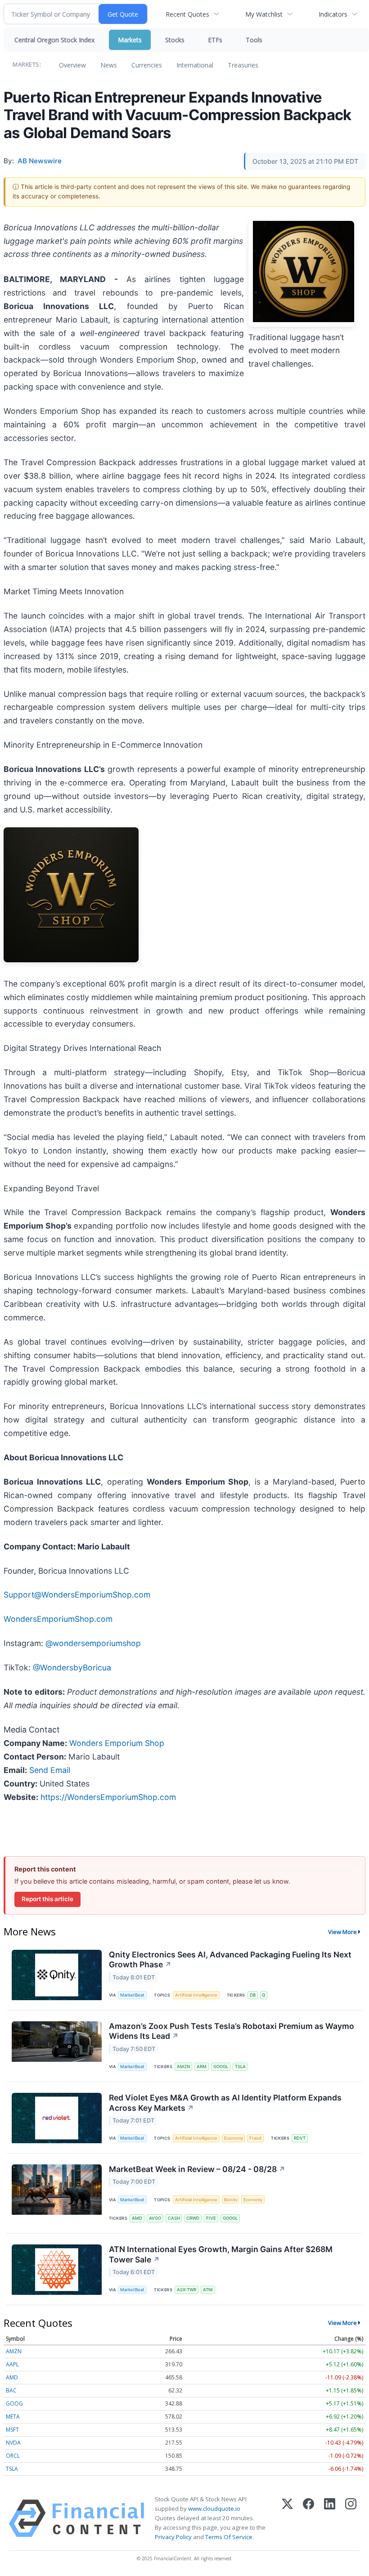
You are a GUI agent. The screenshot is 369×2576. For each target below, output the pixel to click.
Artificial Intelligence (196, 1995)
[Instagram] (351, 2518)
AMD (137, 2218)
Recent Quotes (187, 14)
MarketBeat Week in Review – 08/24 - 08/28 (197, 2169)
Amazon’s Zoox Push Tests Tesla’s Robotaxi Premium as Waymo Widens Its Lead (232, 2031)
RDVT (300, 2138)
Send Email (50, 1770)
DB (253, 1995)
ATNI (208, 2290)
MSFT (12, 2430)
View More (342, 1932)
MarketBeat (132, 1995)
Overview (72, 65)
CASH (174, 2218)
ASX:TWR (187, 2290)
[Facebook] (308, 2518)
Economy (234, 2138)
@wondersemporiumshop (93, 1643)
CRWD (193, 2218)
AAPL (12, 2364)
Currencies (147, 65)
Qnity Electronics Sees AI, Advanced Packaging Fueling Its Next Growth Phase (230, 1960)
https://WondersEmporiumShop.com (108, 1797)
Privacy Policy (173, 2537)
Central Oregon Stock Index (54, 40)
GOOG (14, 2403)
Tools (254, 40)
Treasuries (243, 65)
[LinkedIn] (330, 2518)
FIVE (211, 2218)
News (109, 65)
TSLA (240, 2067)
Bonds (231, 2200)
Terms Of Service (229, 2537)
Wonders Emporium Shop (117, 1743)
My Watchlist (264, 14)
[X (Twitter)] (287, 2518)
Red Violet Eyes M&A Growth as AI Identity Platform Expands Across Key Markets (225, 2103)
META (13, 2417)
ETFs (215, 40)
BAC (11, 2390)
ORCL (13, 2456)
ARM (202, 2067)
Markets (130, 40)
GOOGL (221, 2067)
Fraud (255, 2138)
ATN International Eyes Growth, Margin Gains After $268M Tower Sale (221, 2254)
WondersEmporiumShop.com (58, 1619)
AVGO (155, 2218)
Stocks (175, 40)
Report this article (47, 1899)
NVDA (13, 2443)
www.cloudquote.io (214, 2509)
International (195, 65)
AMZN (183, 2067)
